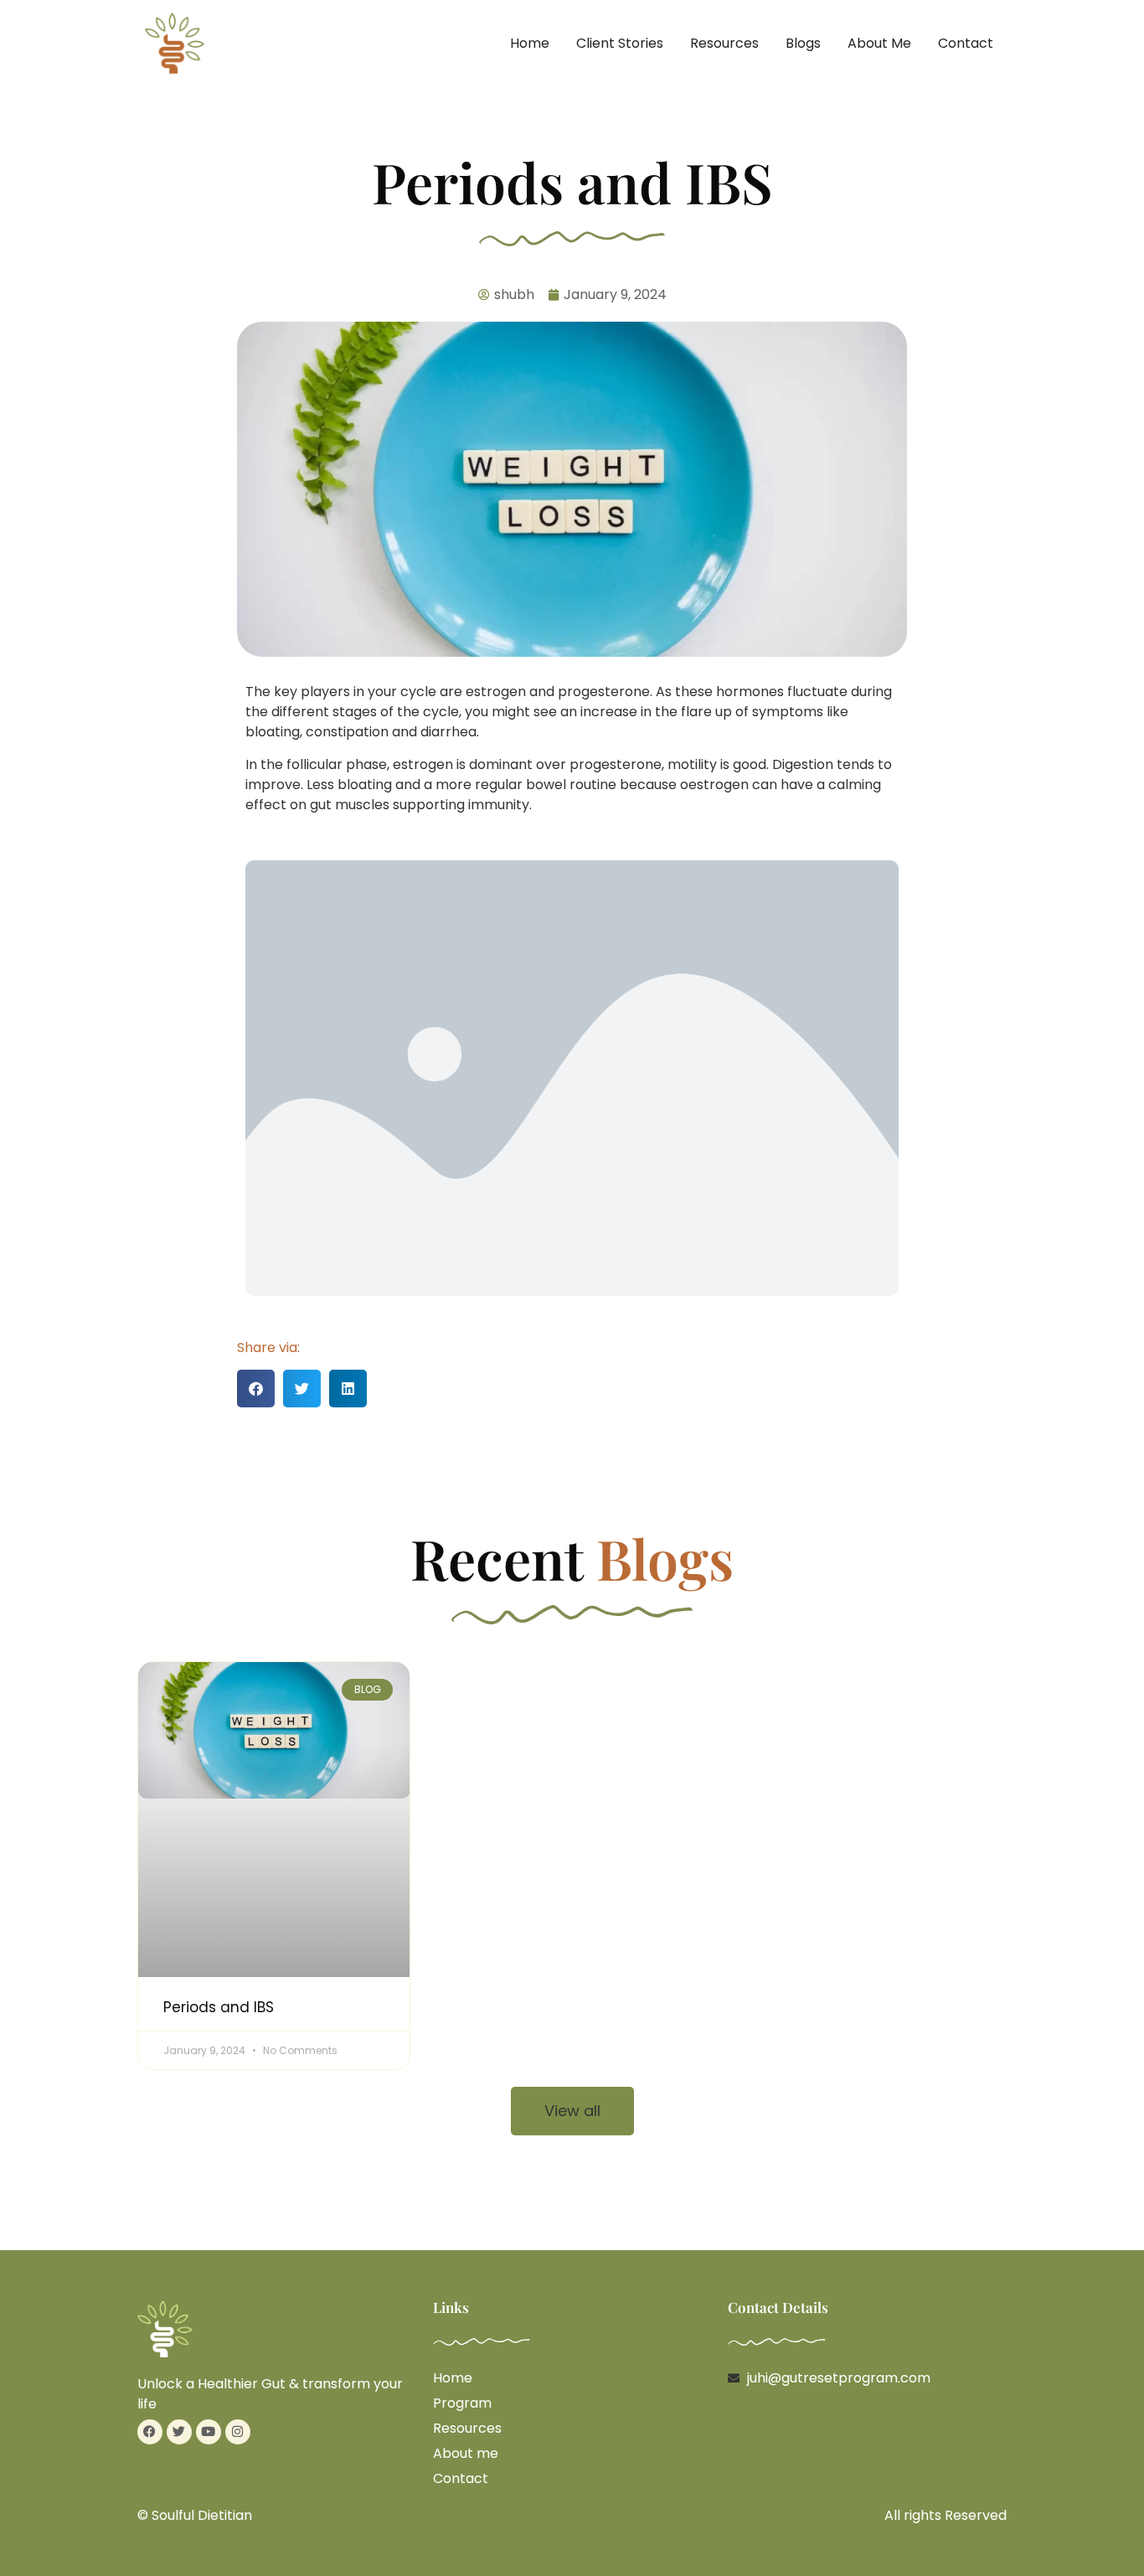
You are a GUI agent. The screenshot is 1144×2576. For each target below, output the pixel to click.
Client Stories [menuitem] (620, 43)
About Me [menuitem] (879, 43)
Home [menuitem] (530, 43)
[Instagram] (238, 2432)
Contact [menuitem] (966, 43)
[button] (256, 1389)
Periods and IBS (219, 2007)
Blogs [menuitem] (803, 43)
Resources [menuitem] (724, 43)
